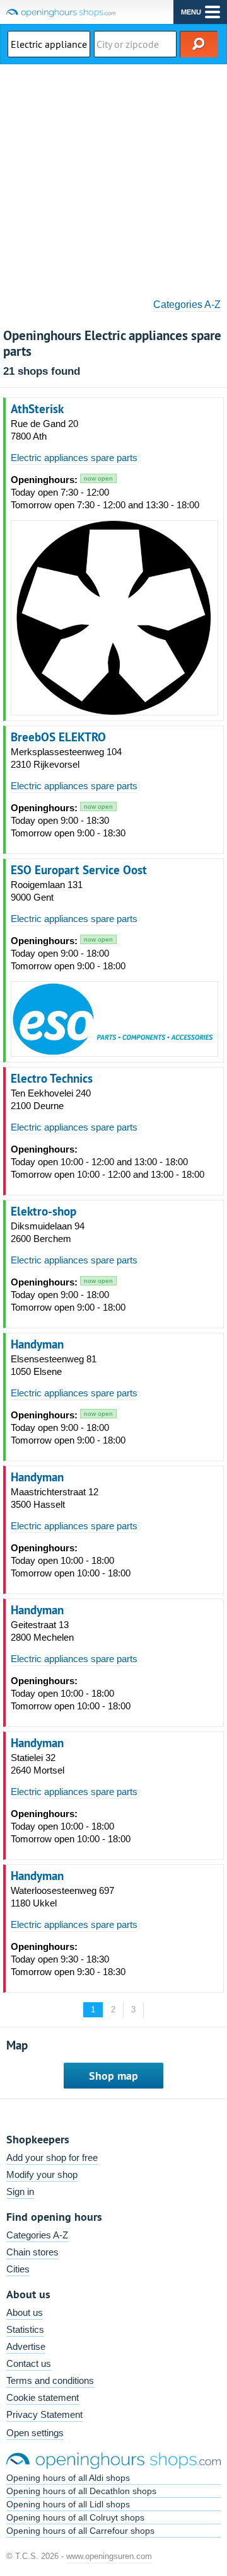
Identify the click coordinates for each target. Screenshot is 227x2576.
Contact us (29, 2363)
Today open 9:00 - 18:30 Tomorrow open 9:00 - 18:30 (68, 820)
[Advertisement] (113, 177)
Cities (18, 2269)
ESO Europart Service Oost (79, 870)
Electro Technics (52, 1078)
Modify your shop (42, 2174)
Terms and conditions (50, 2380)
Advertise (26, 2346)
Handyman (37, 1344)
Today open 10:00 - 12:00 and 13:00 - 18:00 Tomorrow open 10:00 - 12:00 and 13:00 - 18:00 (108, 1162)
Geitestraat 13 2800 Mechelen (42, 1631)
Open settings (35, 2433)
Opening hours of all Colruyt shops (75, 2517)
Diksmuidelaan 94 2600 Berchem (48, 1232)
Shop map (113, 2076)
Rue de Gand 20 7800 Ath (44, 430)
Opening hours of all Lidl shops (68, 2504)
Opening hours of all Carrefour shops (80, 2531)
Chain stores (32, 2252)
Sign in (20, 2191)
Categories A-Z (187, 305)
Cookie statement (43, 2397)
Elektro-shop (44, 1211)
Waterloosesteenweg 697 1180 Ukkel (62, 1897)
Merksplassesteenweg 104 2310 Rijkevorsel (66, 758)
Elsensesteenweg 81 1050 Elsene (54, 1365)
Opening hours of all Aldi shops (68, 2478)
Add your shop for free (52, 2157)
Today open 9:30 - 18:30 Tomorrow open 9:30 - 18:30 (68, 1959)
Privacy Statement (44, 2414)
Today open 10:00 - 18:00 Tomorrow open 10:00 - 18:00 (71, 1560)
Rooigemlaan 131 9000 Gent (47, 891)
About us (25, 2312)
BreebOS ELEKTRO (58, 737)
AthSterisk (37, 409)
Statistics (25, 2329)
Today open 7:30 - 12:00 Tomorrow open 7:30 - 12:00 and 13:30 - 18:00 (105, 492)
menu (191, 12)
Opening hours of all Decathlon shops (81, 2491)
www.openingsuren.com (109, 2556)
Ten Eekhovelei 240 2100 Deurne (51, 1099)
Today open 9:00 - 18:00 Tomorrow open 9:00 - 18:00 (68, 953)
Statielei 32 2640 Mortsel (38, 1764)
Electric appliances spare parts (74, 458)
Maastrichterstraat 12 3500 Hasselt (55, 1498)
